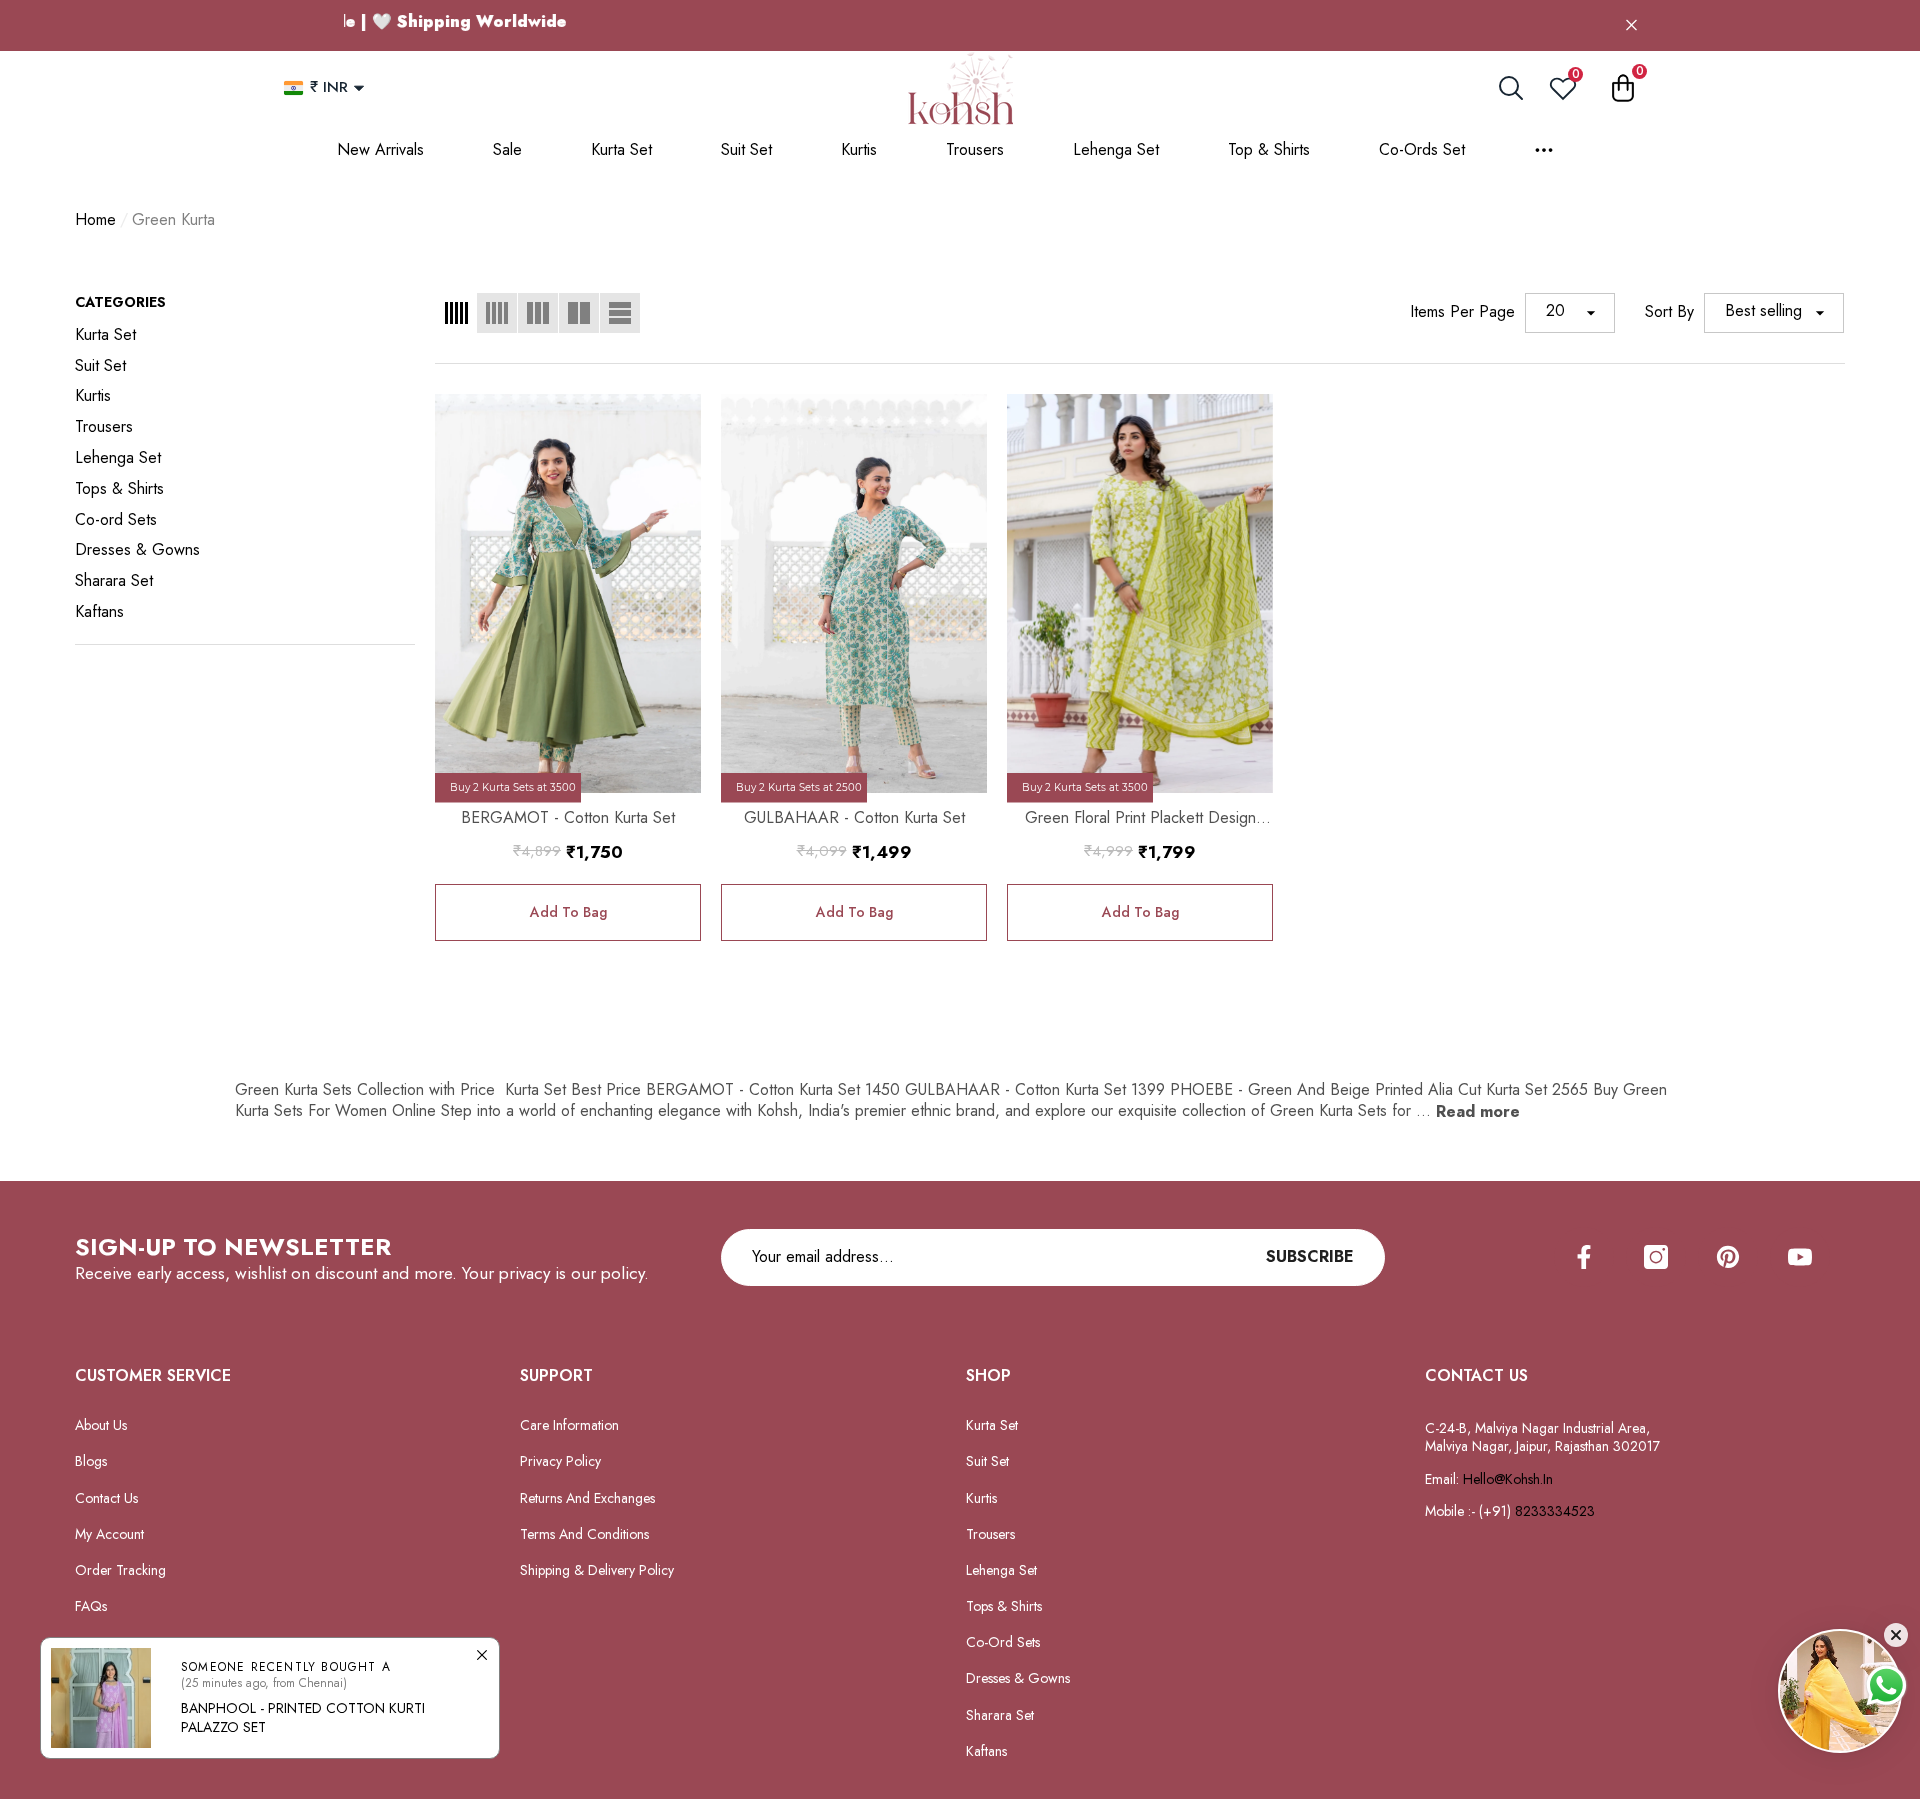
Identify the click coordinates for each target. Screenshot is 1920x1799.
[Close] (1631, 25)
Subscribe (1310, 1256)
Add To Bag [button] (568, 912)
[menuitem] (245, 335)
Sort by (1669, 312)
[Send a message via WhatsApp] (1886, 1685)
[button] (359, 88)
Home (95, 220)
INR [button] (329, 87)
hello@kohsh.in (1508, 1479)
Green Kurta (173, 219)
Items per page (1462, 312)
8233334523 (1557, 1511)
